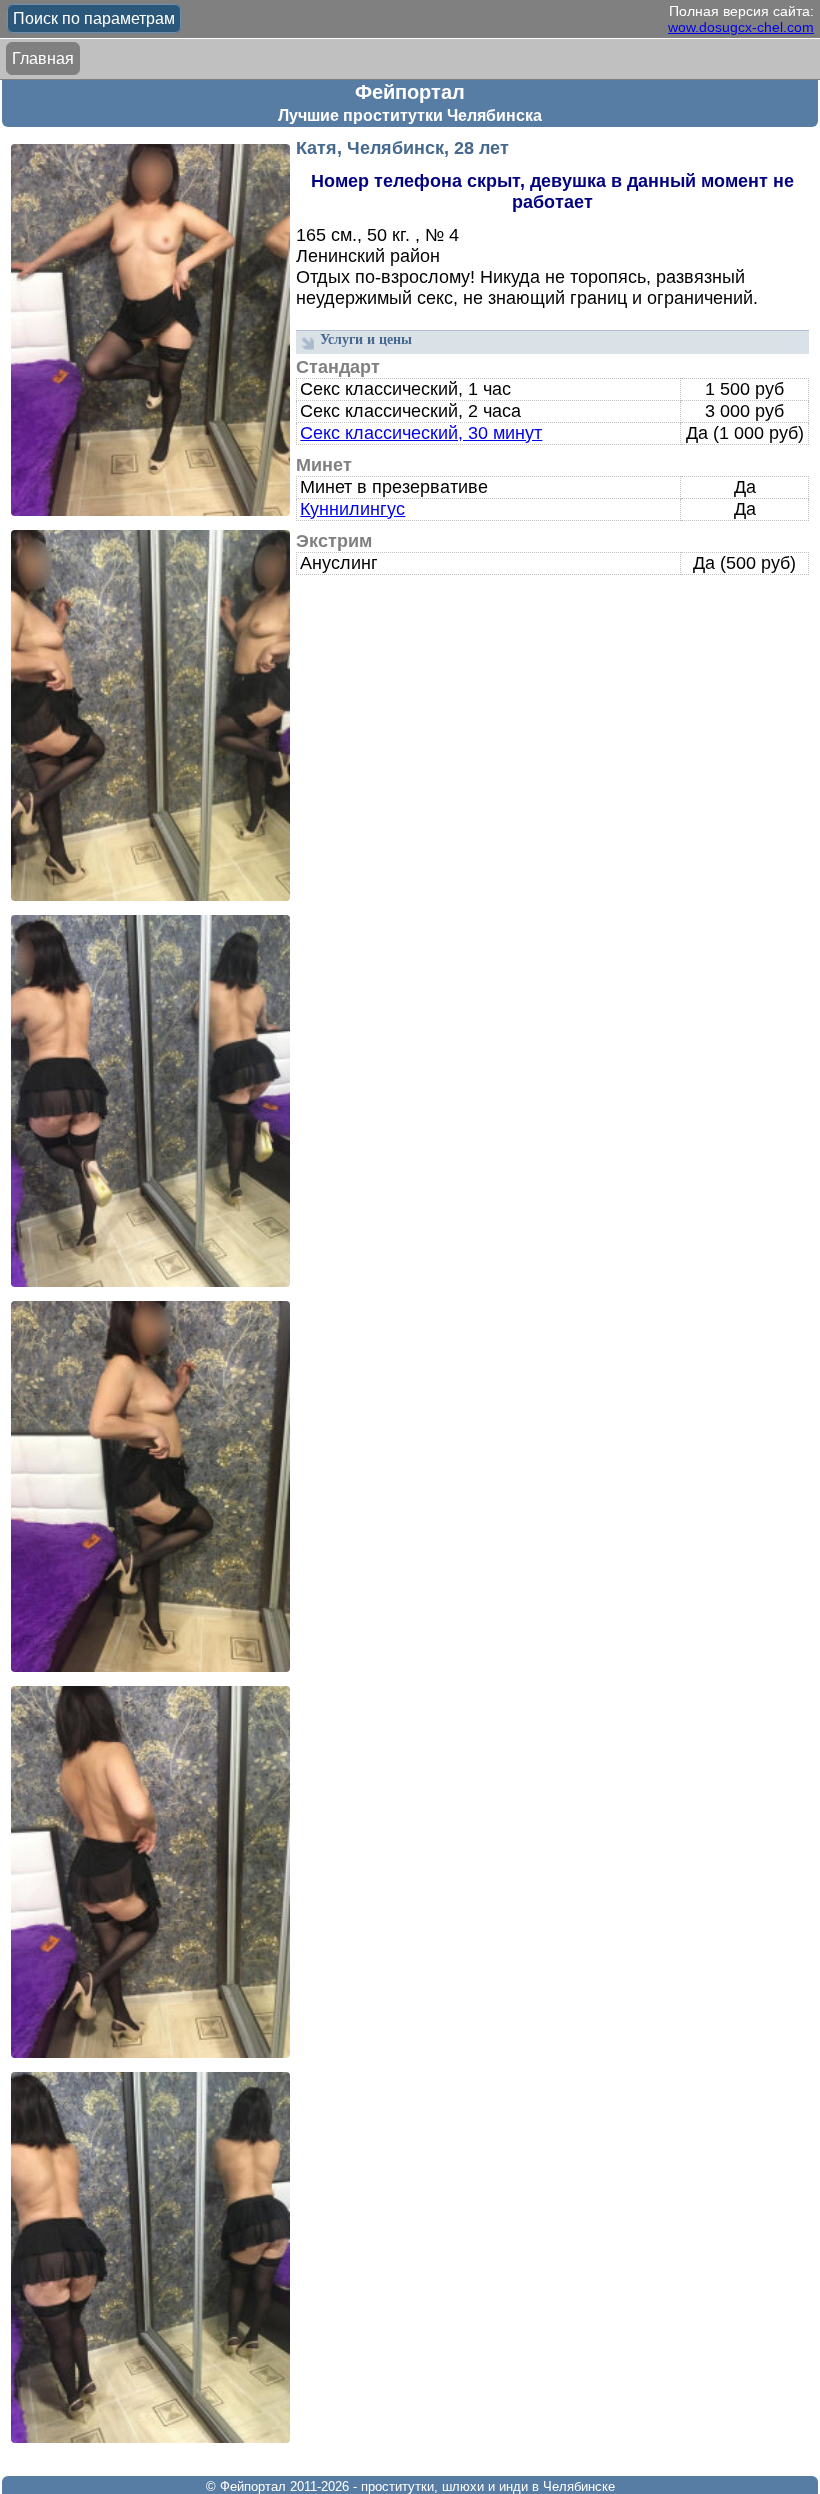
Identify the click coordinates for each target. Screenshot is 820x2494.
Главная (43, 58)
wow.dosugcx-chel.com (741, 27)
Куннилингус (352, 509)
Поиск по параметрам (94, 18)
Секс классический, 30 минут (421, 433)
